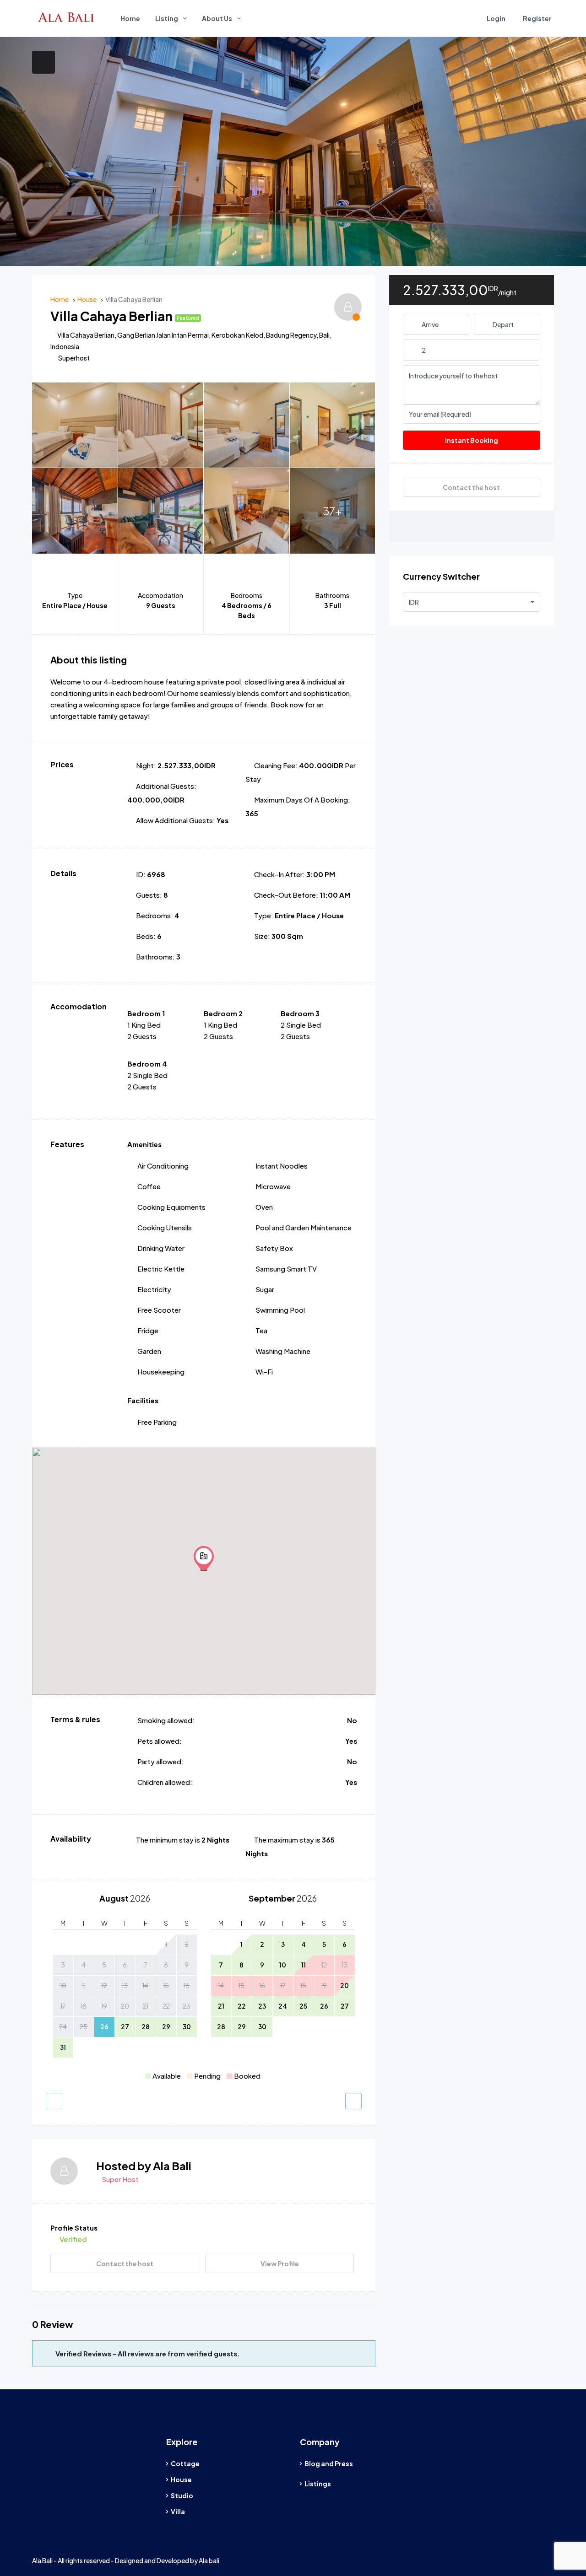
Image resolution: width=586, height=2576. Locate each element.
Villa (178, 2511)
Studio (182, 2495)
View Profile (280, 2263)
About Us (217, 18)
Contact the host (125, 2263)
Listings (318, 2484)
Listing (167, 18)
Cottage (185, 2463)
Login (496, 18)
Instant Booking (472, 440)
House (181, 2479)
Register (537, 18)
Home (130, 18)
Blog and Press (329, 2463)
